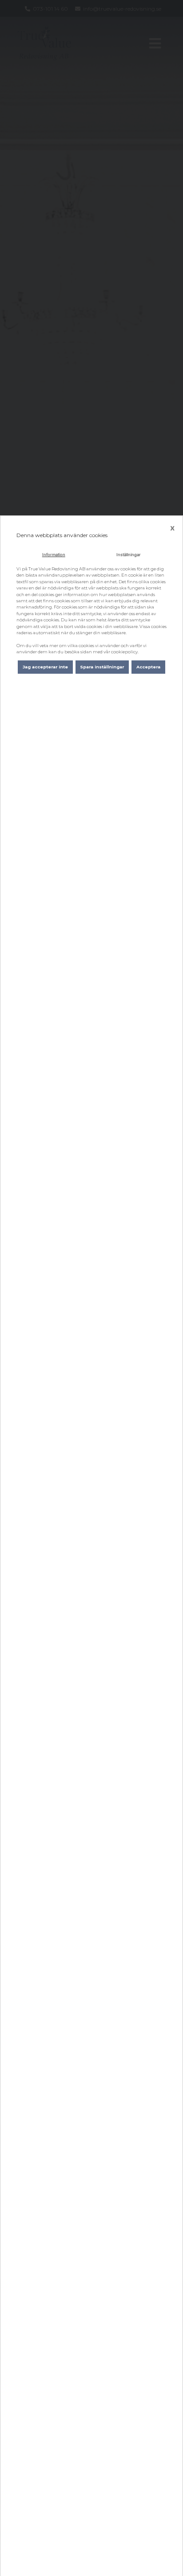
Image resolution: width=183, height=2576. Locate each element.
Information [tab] (54, 555)
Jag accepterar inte (45, 667)
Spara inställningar (102, 667)
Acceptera (148, 667)
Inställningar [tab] (129, 555)
